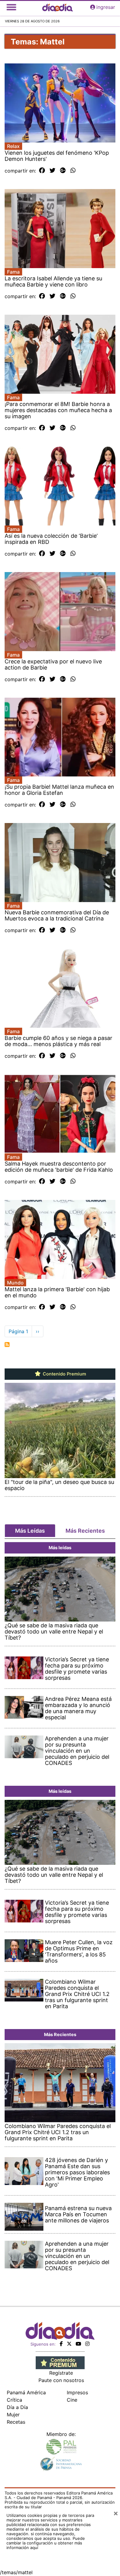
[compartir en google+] (63, 171)
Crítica (14, 2400)
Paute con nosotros (61, 2380)
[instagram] (87, 2344)
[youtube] (78, 2344)
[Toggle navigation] (11, 7)
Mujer (13, 2415)
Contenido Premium (64, 1374)
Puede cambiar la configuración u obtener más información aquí (46, 2543)
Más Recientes (85, 1531)
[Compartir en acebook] (42, 171)
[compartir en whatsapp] (73, 171)
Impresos (77, 2392)
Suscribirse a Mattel (7, 1345)
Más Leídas (30, 1531)
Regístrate (61, 2373)
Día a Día (17, 2407)
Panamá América (26, 2392)
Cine (72, 2400)
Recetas (16, 2422)
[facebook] (61, 2344)
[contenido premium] (60, 2362)
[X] (69, 2344)
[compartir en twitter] (52, 171)
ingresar (106, 7)
